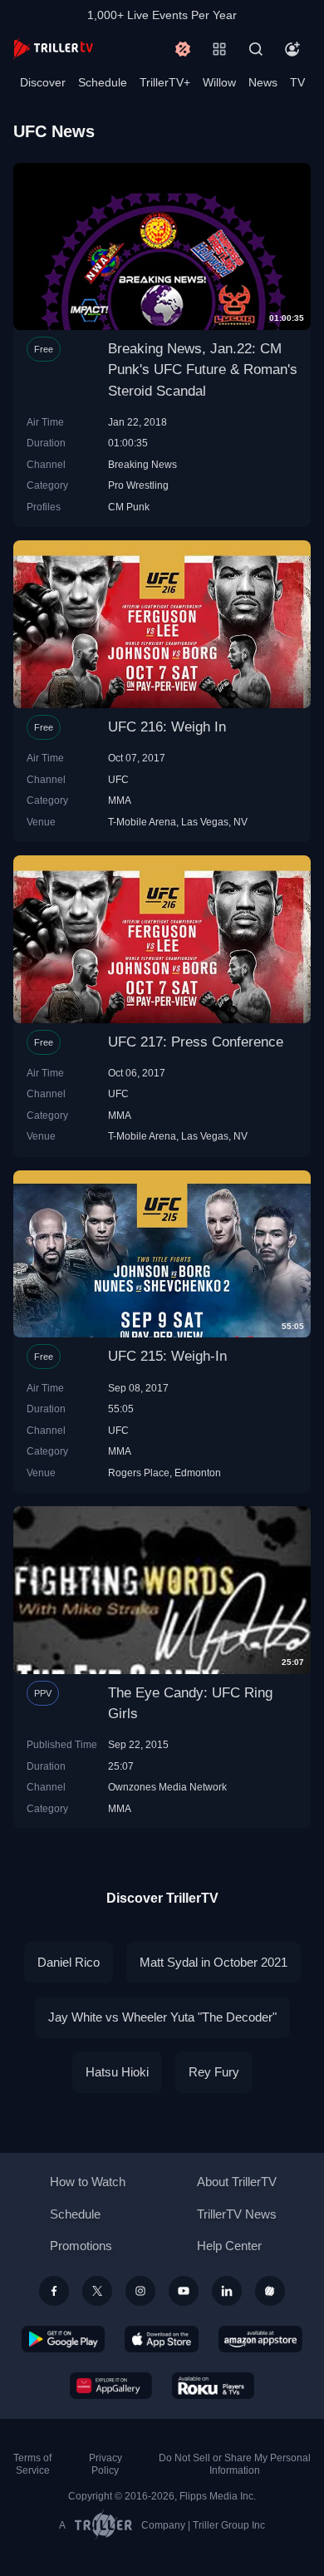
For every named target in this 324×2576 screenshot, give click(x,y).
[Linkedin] (227, 2291)
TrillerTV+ (165, 82)
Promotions (81, 2246)
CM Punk (129, 507)
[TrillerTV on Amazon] (260, 2339)
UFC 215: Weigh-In (167, 1356)
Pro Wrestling (138, 485)
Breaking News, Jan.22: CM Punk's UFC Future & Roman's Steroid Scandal (203, 369)
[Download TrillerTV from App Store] (162, 2339)
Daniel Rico (69, 1962)
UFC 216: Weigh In (167, 727)
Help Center (229, 2246)
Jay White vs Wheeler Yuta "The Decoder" (162, 2017)
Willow (219, 82)
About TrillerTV (237, 2182)
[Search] (256, 49)
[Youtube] (184, 2291)
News (263, 82)
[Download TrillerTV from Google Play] (63, 2339)
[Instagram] (140, 2291)
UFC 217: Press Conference (196, 1042)
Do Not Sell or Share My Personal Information (235, 2464)
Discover (43, 82)
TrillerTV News (237, 2214)
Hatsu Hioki (117, 2072)
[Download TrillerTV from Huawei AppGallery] (111, 2386)
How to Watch (88, 2182)
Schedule (103, 82)
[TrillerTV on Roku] (214, 2386)
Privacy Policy (106, 2464)
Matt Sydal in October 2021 (214, 1962)
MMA (120, 800)
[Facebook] (54, 2291)
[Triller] (270, 2291)
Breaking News (142, 464)
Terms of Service (32, 2464)
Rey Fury (214, 2072)
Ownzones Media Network (167, 1787)
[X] (97, 2291)
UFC (118, 779)
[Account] (292, 49)
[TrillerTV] (53, 49)
